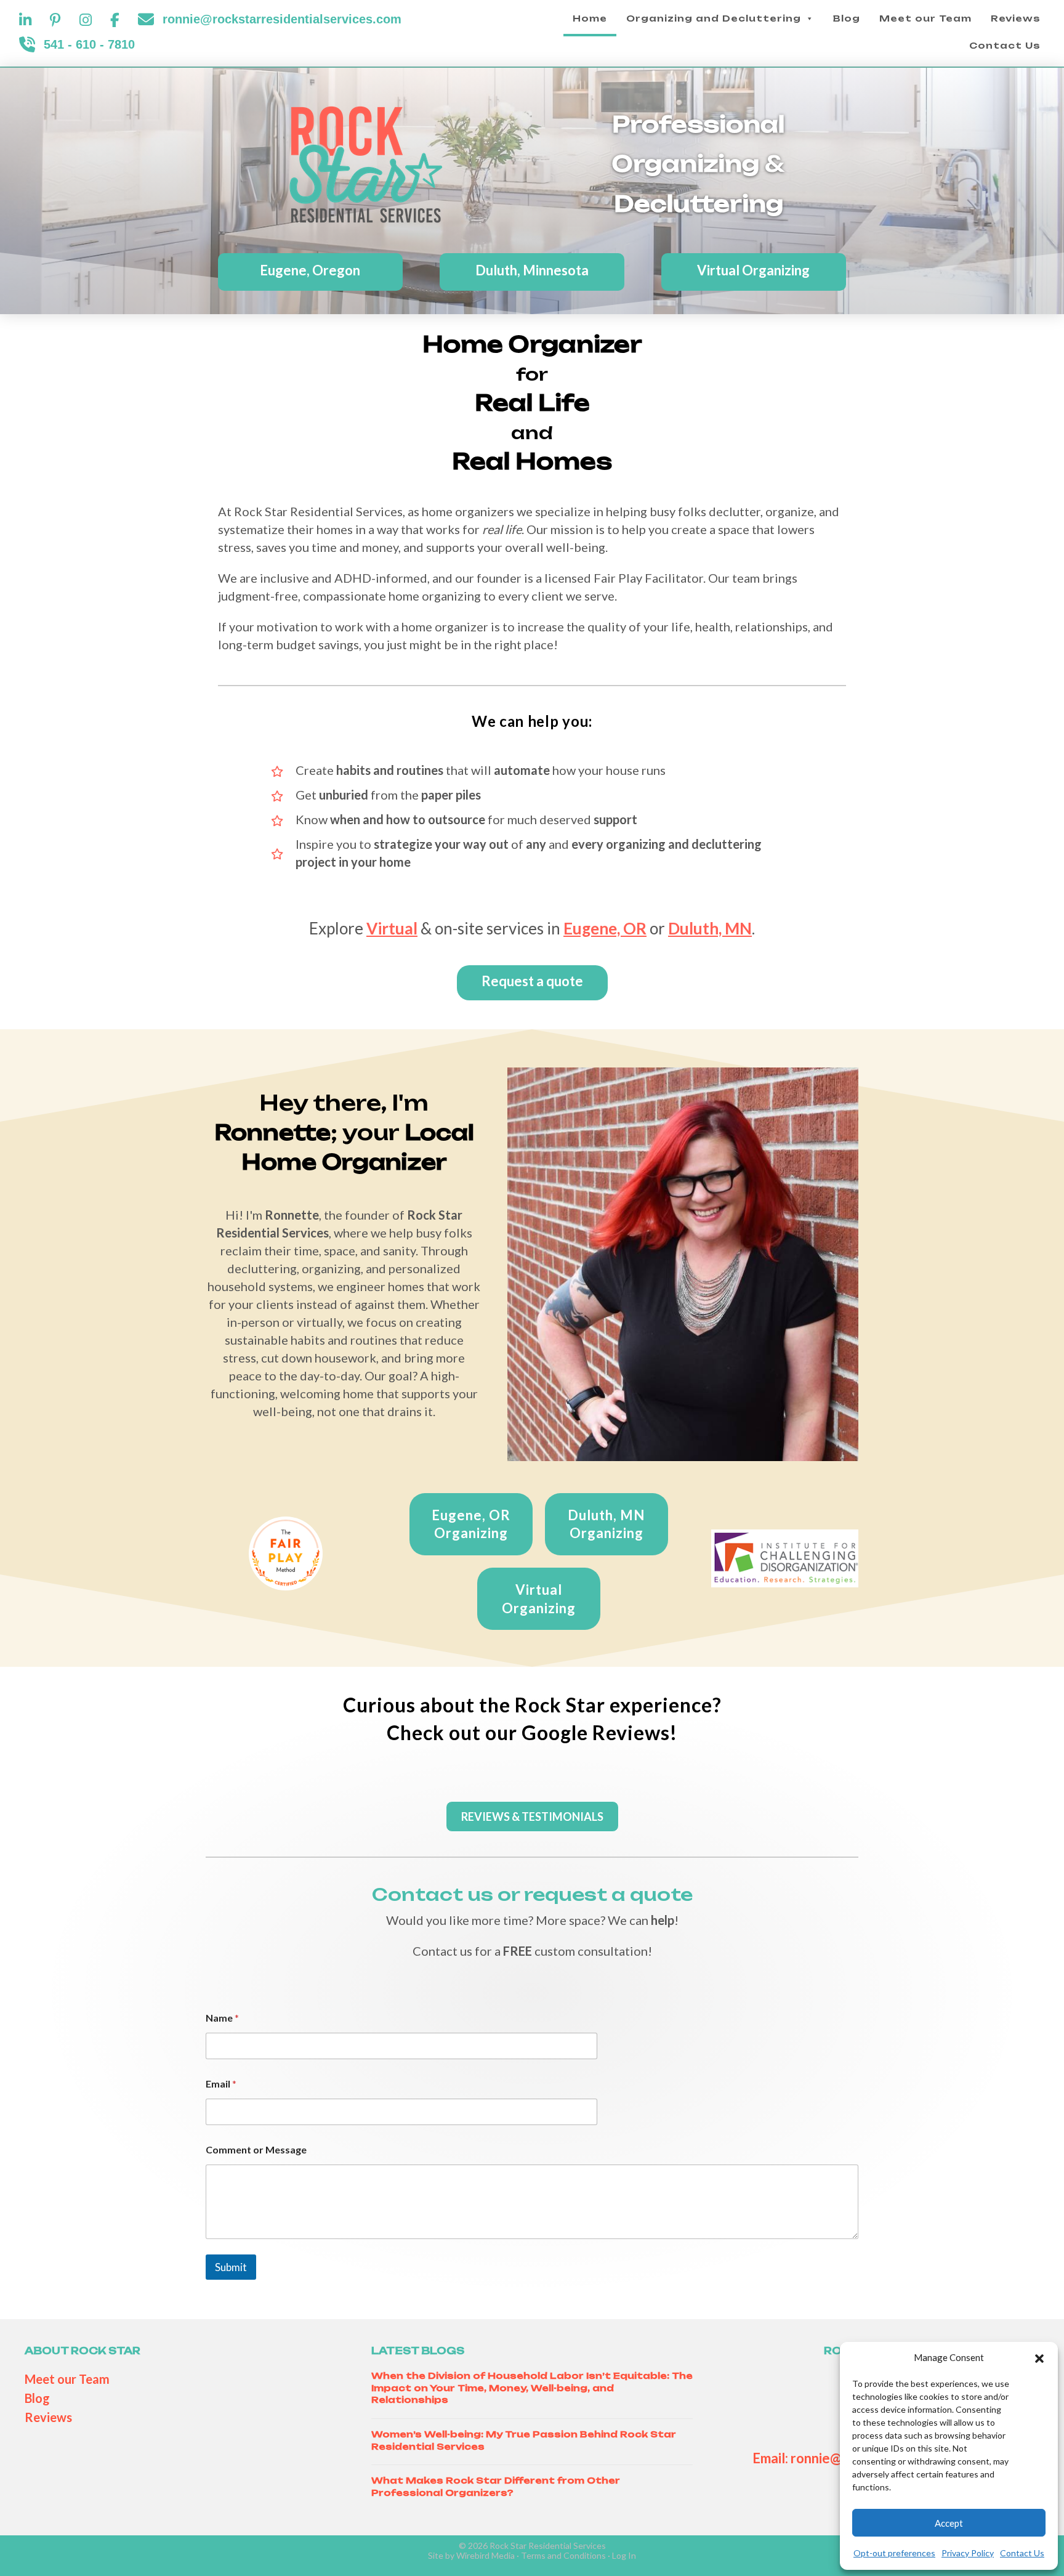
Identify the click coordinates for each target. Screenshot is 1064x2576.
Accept (949, 2523)
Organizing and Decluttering (714, 18)
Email (221, 2084)
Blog (847, 18)
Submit (231, 2267)
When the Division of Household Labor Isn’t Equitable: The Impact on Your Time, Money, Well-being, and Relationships (532, 2388)
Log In (624, 2555)
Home (590, 18)
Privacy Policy (968, 2553)
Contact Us (1022, 2553)
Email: (772, 2458)
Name (222, 2018)
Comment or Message (256, 2149)
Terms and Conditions (563, 2555)
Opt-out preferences (894, 2553)
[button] (1039, 2358)
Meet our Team (925, 18)
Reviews (1016, 18)
